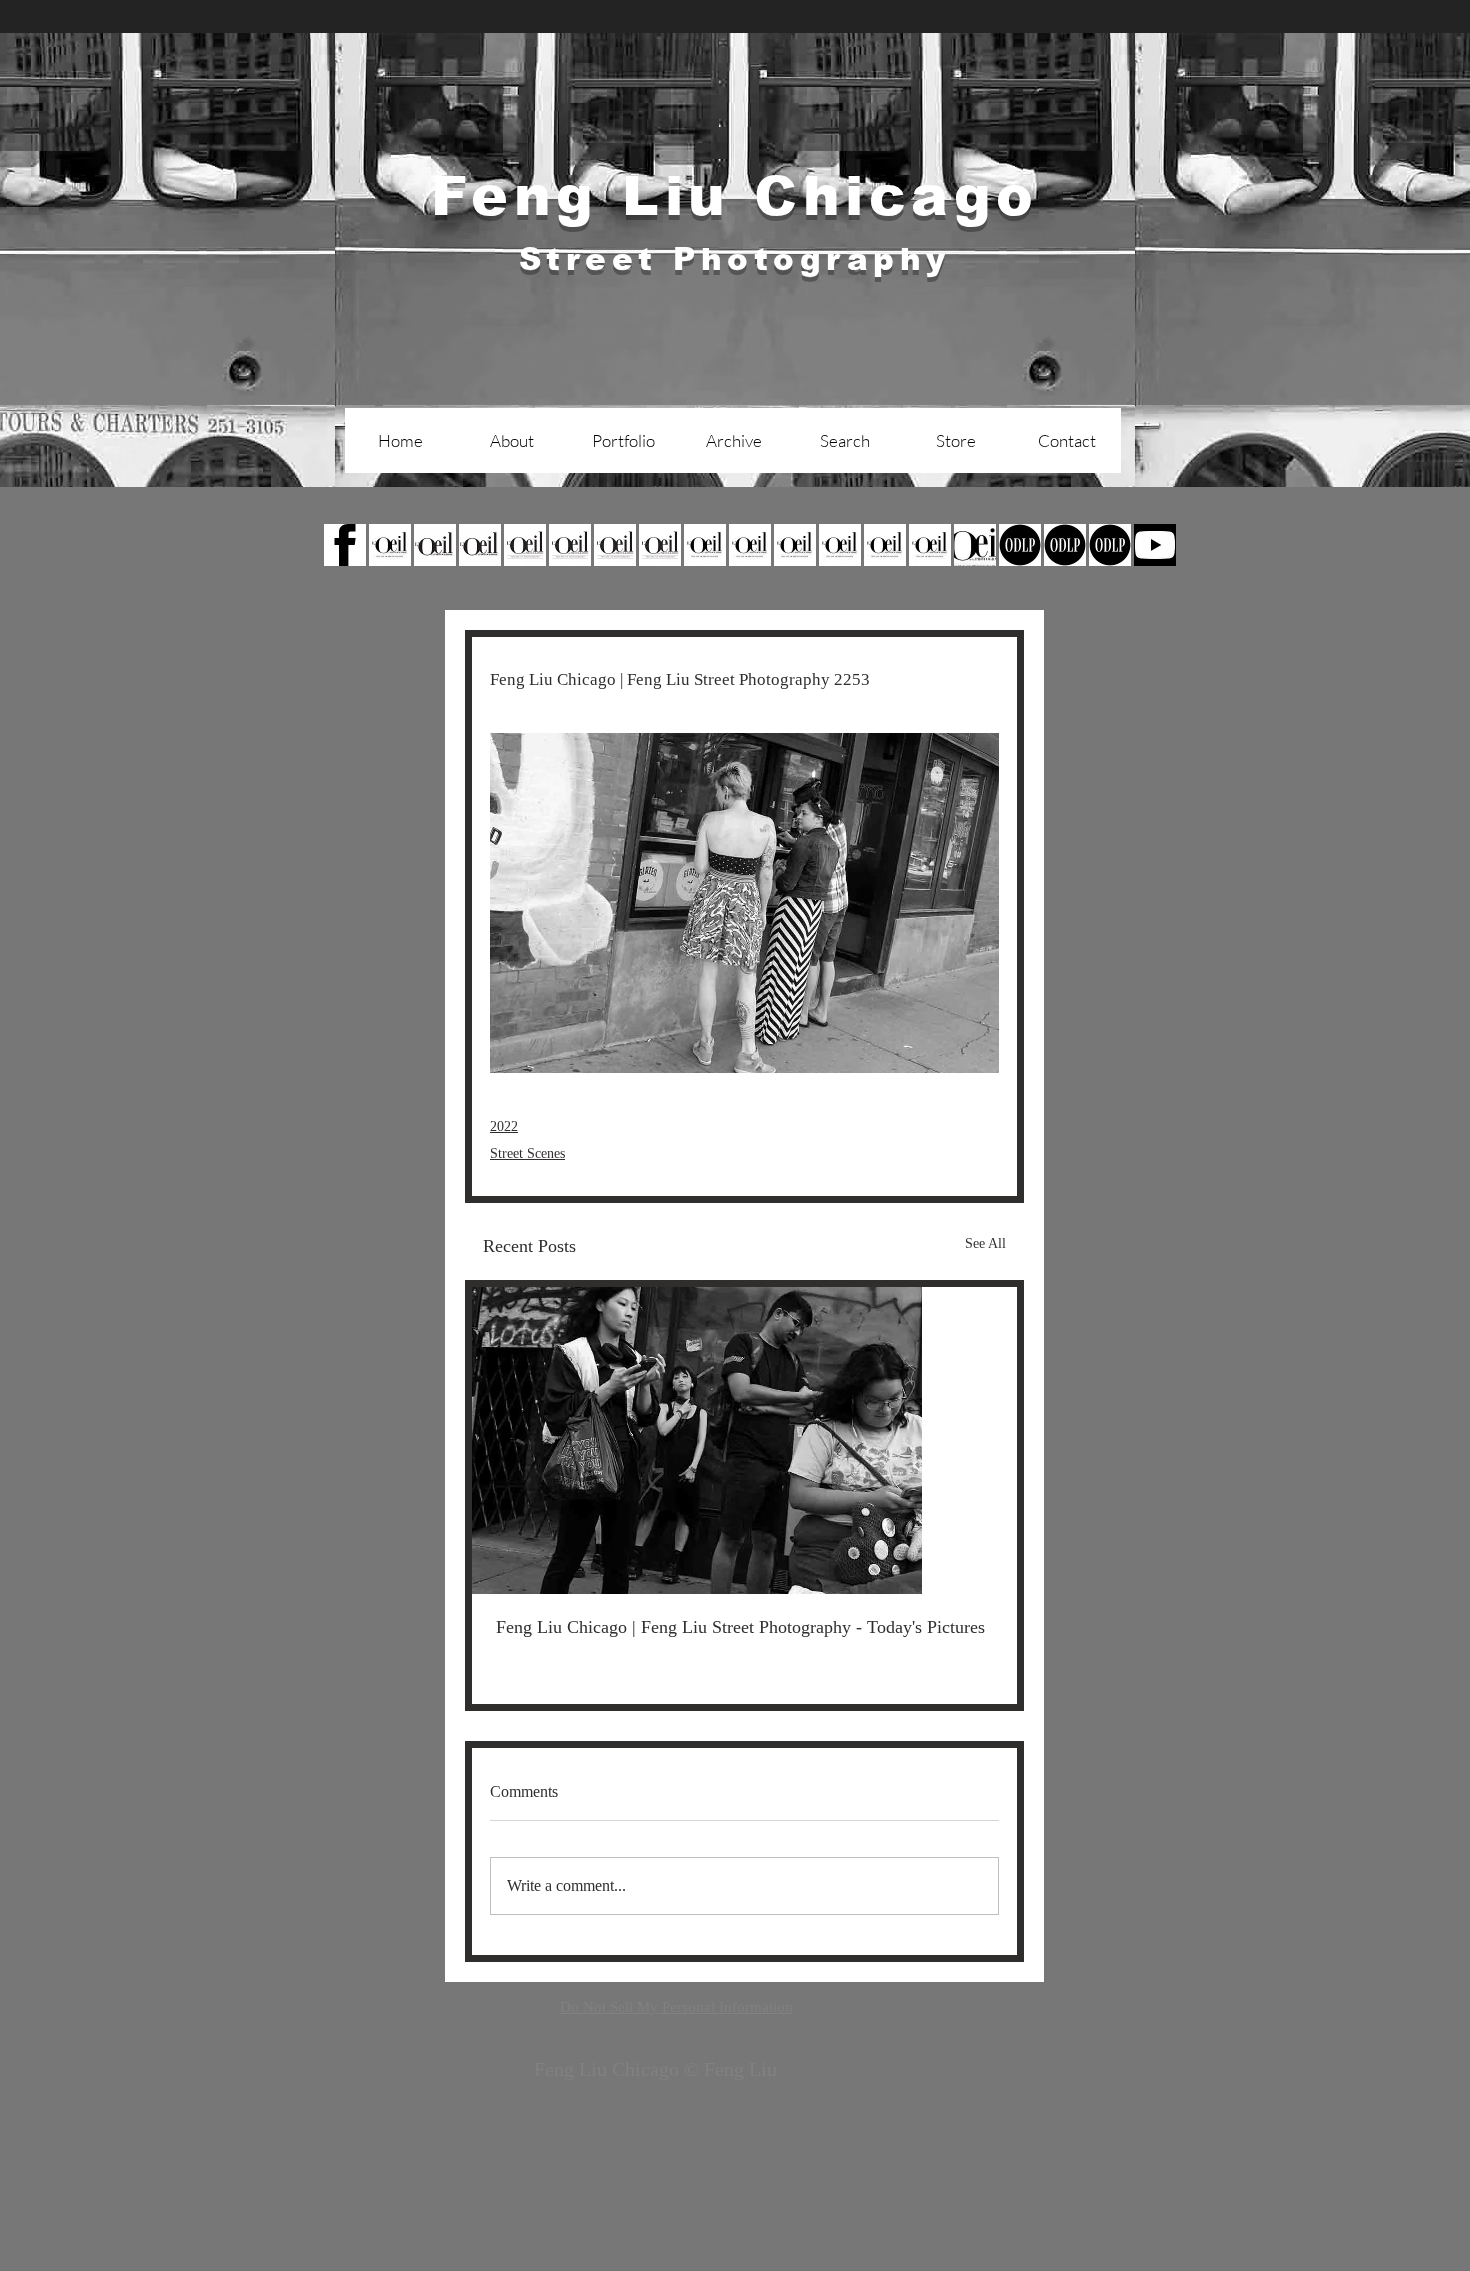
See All (985, 1243)
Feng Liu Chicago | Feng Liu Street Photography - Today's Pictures (740, 1627)
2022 (504, 1126)
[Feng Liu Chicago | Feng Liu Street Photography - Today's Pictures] (744, 1440)
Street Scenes (527, 1153)
